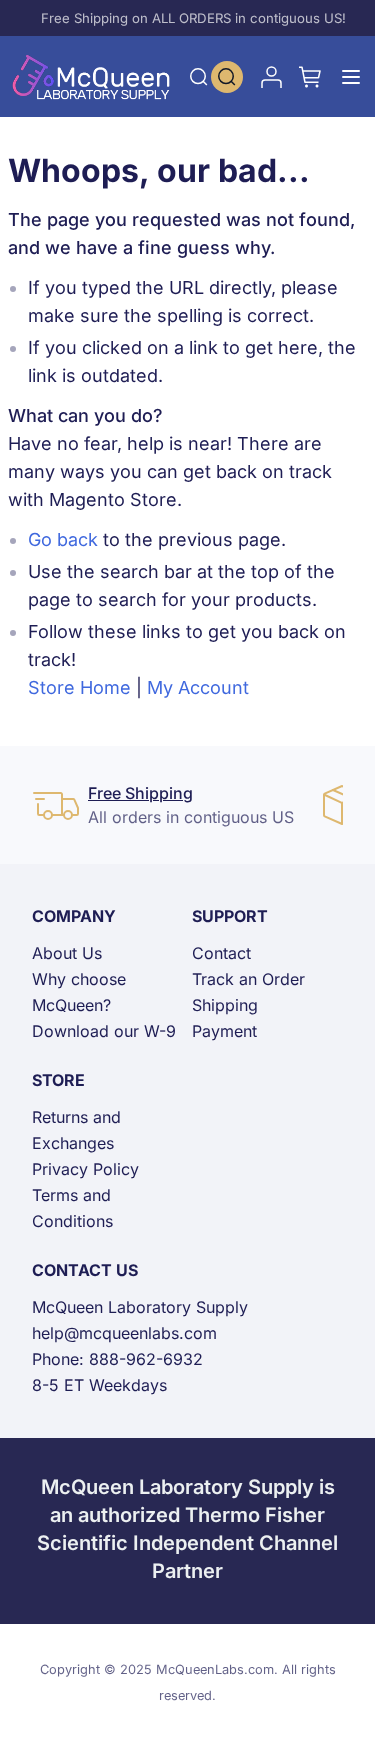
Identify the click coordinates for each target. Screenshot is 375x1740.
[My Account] (271, 77)
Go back (63, 539)
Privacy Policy (85, 1169)
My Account (198, 687)
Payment (224, 1031)
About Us (67, 953)
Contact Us (85, 1270)
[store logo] (91, 76)
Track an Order (248, 979)
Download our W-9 (104, 1031)
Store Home (79, 687)
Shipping (225, 1005)
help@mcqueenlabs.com (124, 1333)
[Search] (199, 77)
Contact (221, 953)
